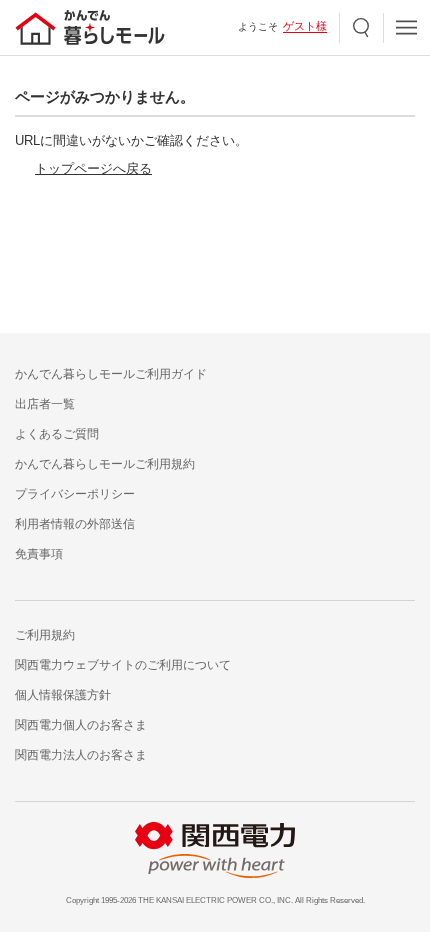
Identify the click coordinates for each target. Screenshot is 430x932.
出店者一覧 (45, 404)
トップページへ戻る (93, 168)
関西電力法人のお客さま (81, 755)
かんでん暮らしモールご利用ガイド (111, 374)
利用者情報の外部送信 (75, 524)
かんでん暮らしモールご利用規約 (105, 464)
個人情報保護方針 (63, 695)
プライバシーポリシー (75, 494)
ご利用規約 (45, 635)
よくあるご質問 (57, 434)
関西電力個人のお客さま (81, 725)
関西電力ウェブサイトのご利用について (123, 665)
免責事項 (39, 554)
